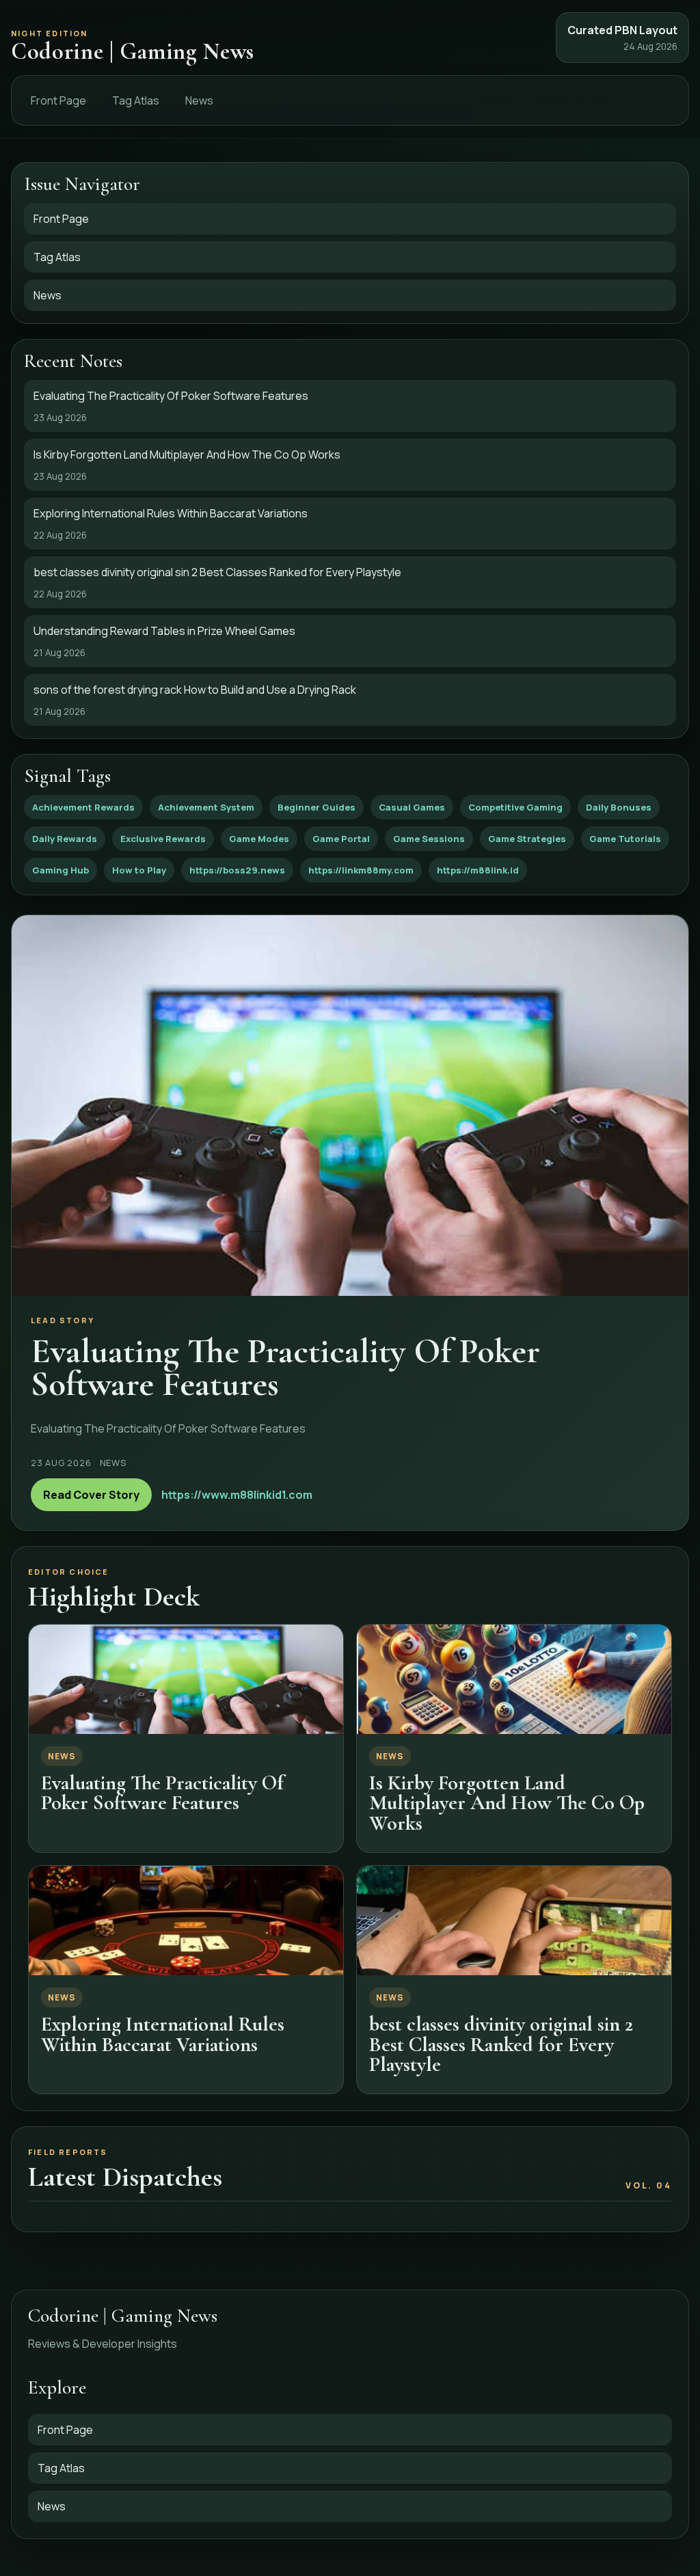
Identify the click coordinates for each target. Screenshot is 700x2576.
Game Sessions (429, 839)
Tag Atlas (136, 100)
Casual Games (412, 807)
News (199, 100)
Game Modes (259, 839)
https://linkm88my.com (361, 870)
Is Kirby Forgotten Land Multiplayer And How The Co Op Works (507, 1803)
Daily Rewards (65, 839)
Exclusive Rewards (163, 839)
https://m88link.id (478, 870)
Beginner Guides (317, 807)
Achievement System (206, 807)
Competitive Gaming (515, 807)
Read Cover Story (91, 1495)
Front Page (58, 100)
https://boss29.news (237, 870)
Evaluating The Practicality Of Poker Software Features (162, 1793)
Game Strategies (527, 839)
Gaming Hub (60, 870)
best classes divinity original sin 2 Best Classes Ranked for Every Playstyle (501, 2044)
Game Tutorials (625, 839)
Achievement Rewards (83, 807)
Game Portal (341, 839)
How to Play (139, 870)
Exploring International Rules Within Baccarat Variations (163, 2034)
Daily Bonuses (619, 807)
